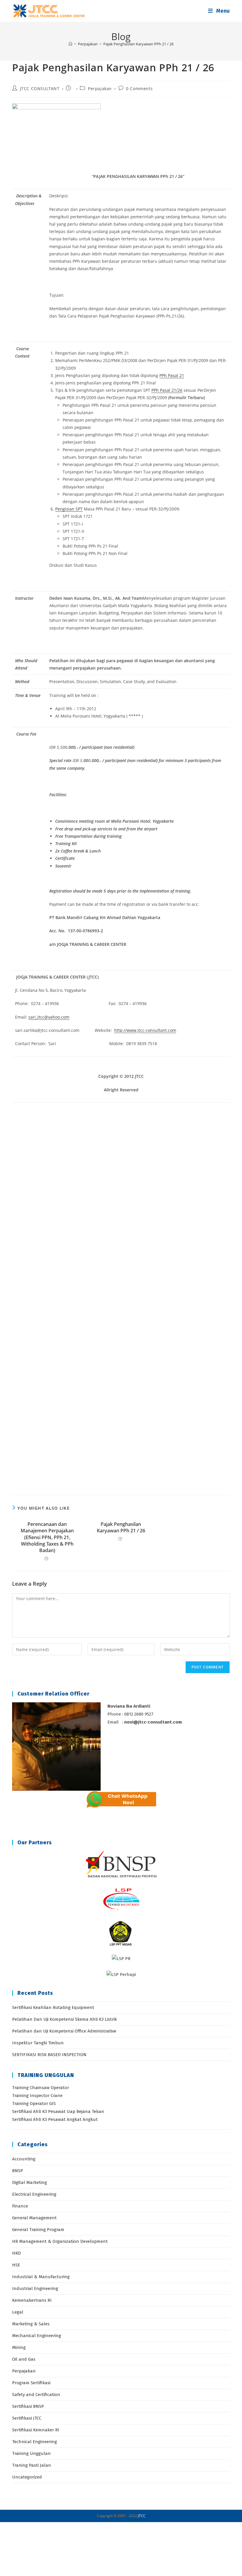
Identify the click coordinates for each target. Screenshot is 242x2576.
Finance (20, 2206)
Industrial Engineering (35, 2289)
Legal (18, 2312)
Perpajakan (100, 89)
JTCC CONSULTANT (40, 89)
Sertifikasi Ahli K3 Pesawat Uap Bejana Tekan (58, 2111)
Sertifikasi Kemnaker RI (36, 2430)
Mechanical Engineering (37, 2336)
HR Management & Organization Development (60, 2241)
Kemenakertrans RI (32, 2300)
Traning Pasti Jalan (32, 2465)
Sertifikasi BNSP (28, 2406)
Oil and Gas (24, 2359)
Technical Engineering (35, 2442)
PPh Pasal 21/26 (167, 390)
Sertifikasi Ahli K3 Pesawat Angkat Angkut (55, 2119)
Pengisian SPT (69, 509)
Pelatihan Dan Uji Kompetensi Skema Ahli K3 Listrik (64, 2019)
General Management (34, 2218)
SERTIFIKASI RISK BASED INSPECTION (49, 2055)
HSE (16, 2265)
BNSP (18, 2171)
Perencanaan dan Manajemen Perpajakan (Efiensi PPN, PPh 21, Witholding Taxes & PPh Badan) (47, 1537)
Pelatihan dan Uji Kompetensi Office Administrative (64, 2031)
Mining (19, 2347)
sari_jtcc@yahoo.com (49, 1017)
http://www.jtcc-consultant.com (145, 1030)
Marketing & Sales (31, 2324)
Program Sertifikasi (31, 2383)
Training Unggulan (31, 2453)
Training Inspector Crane (37, 2096)
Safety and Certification (36, 2395)
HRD (17, 2253)
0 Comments (139, 89)
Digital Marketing (30, 2182)
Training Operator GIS (34, 2104)
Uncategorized (27, 2477)
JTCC (142, 2516)
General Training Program (38, 2230)
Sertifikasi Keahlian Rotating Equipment (53, 2007)
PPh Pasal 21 (172, 375)
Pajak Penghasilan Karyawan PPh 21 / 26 (138, 44)
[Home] (70, 44)
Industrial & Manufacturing (41, 2277)
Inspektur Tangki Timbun (38, 2043)
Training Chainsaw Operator (41, 2088)
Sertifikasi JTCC (27, 2418)
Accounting (24, 2159)
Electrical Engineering (34, 2194)
